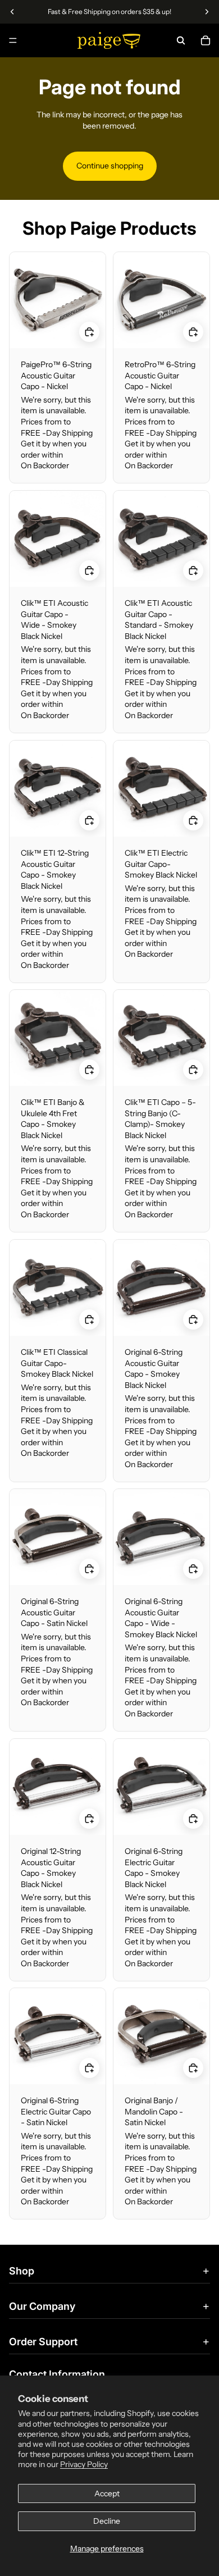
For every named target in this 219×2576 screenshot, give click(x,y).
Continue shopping (110, 166)
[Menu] (13, 40)
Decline (107, 2521)
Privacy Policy (84, 2464)
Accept (107, 2493)
